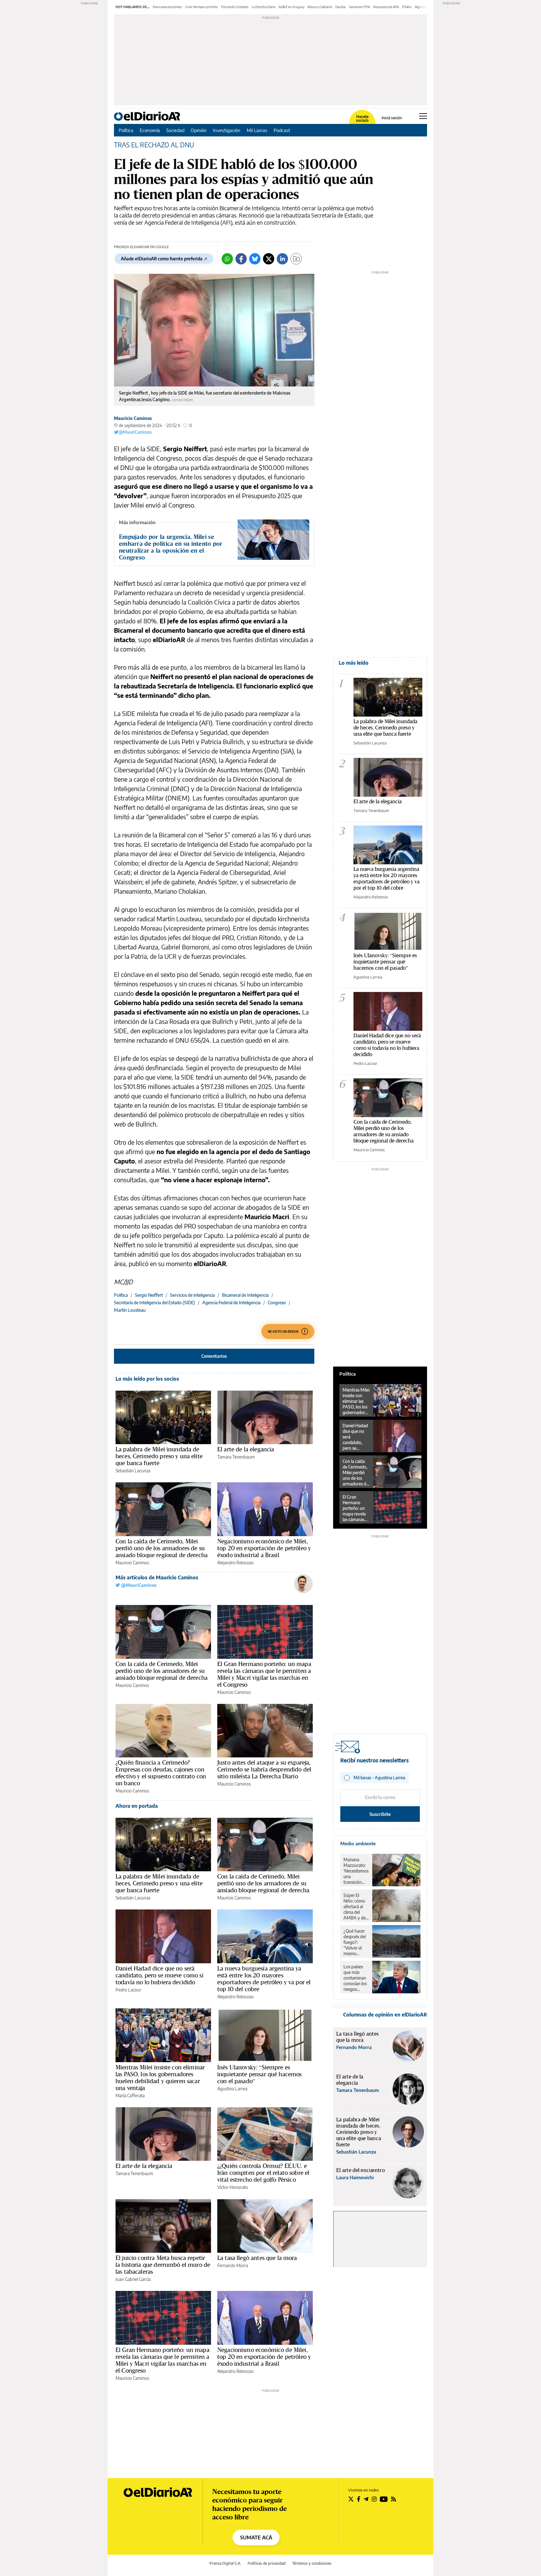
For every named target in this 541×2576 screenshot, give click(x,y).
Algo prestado (425, 7)
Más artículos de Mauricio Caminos (157, 1577)
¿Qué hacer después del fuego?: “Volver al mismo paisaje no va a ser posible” (356, 1942)
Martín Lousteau (130, 1310)
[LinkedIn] (282, 259)
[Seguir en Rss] (394, 2499)
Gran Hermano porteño (202, 7)
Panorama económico (167, 7)
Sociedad (175, 130)
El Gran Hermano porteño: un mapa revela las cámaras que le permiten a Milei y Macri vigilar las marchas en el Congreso (264, 1674)
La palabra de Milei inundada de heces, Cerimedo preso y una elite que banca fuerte (159, 1456)
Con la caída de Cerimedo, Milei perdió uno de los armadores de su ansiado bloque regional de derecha (162, 1548)
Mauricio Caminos (133, 418)
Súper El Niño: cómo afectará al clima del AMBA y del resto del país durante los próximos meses (356, 1907)
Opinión (199, 130)
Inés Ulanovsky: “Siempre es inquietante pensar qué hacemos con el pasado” (260, 2074)
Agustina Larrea (232, 2089)
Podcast (282, 130)
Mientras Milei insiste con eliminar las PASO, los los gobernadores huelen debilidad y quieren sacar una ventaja (160, 2078)
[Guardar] (296, 259)
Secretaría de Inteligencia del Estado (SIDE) (155, 1303)
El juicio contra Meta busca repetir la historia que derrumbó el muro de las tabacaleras (163, 2265)
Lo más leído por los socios (147, 1379)
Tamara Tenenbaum (236, 1457)
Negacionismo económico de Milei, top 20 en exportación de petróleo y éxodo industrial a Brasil (264, 1548)
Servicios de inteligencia (192, 1295)
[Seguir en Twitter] (351, 2499)
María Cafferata (130, 2096)
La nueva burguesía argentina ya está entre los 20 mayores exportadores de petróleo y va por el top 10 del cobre (264, 1979)
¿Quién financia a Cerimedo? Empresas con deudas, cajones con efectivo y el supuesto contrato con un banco (161, 1773)
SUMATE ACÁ (256, 2538)
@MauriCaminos (135, 432)
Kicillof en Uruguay (291, 7)
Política (126, 130)
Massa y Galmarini (320, 7)
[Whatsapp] (227, 259)
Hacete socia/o (362, 119)
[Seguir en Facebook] (359, 2499)
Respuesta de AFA (386, 7)
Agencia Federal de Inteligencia (231, 1303)
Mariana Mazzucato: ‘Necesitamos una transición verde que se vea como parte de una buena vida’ (356, 1871)
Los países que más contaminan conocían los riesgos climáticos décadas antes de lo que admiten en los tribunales (355, 1978)
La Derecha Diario (264, 7)
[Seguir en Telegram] (366, 2499)
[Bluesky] (255, 259)
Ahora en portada (137, 1806)
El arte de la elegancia (246, 1449)
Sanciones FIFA (360, 7)
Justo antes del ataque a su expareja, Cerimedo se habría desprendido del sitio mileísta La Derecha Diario (264, 1769)
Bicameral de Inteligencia (245, 1295)
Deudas (341, 7)
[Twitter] (269, 259)
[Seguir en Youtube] (384, 2499)
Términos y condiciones (312, 2563)
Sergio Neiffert (149, 1295)
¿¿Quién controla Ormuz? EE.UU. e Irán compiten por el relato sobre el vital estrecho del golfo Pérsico (263, 2173)
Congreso (277, 1303)
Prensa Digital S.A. (225, 2563)
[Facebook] (241, 259)
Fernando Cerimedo (235, 7)
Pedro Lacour (128, 1990)
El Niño (407, 7)
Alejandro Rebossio (235, 1563)
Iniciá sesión (392, 118)
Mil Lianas (257, 130)
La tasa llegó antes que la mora (257, 2258)
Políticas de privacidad (267, 2563)
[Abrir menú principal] (423, 116)
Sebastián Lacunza (133, 1471)
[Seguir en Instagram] (374, 2499)
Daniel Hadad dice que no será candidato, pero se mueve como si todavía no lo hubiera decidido (160, 1975)
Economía (150, 130)
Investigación (227, 130)
